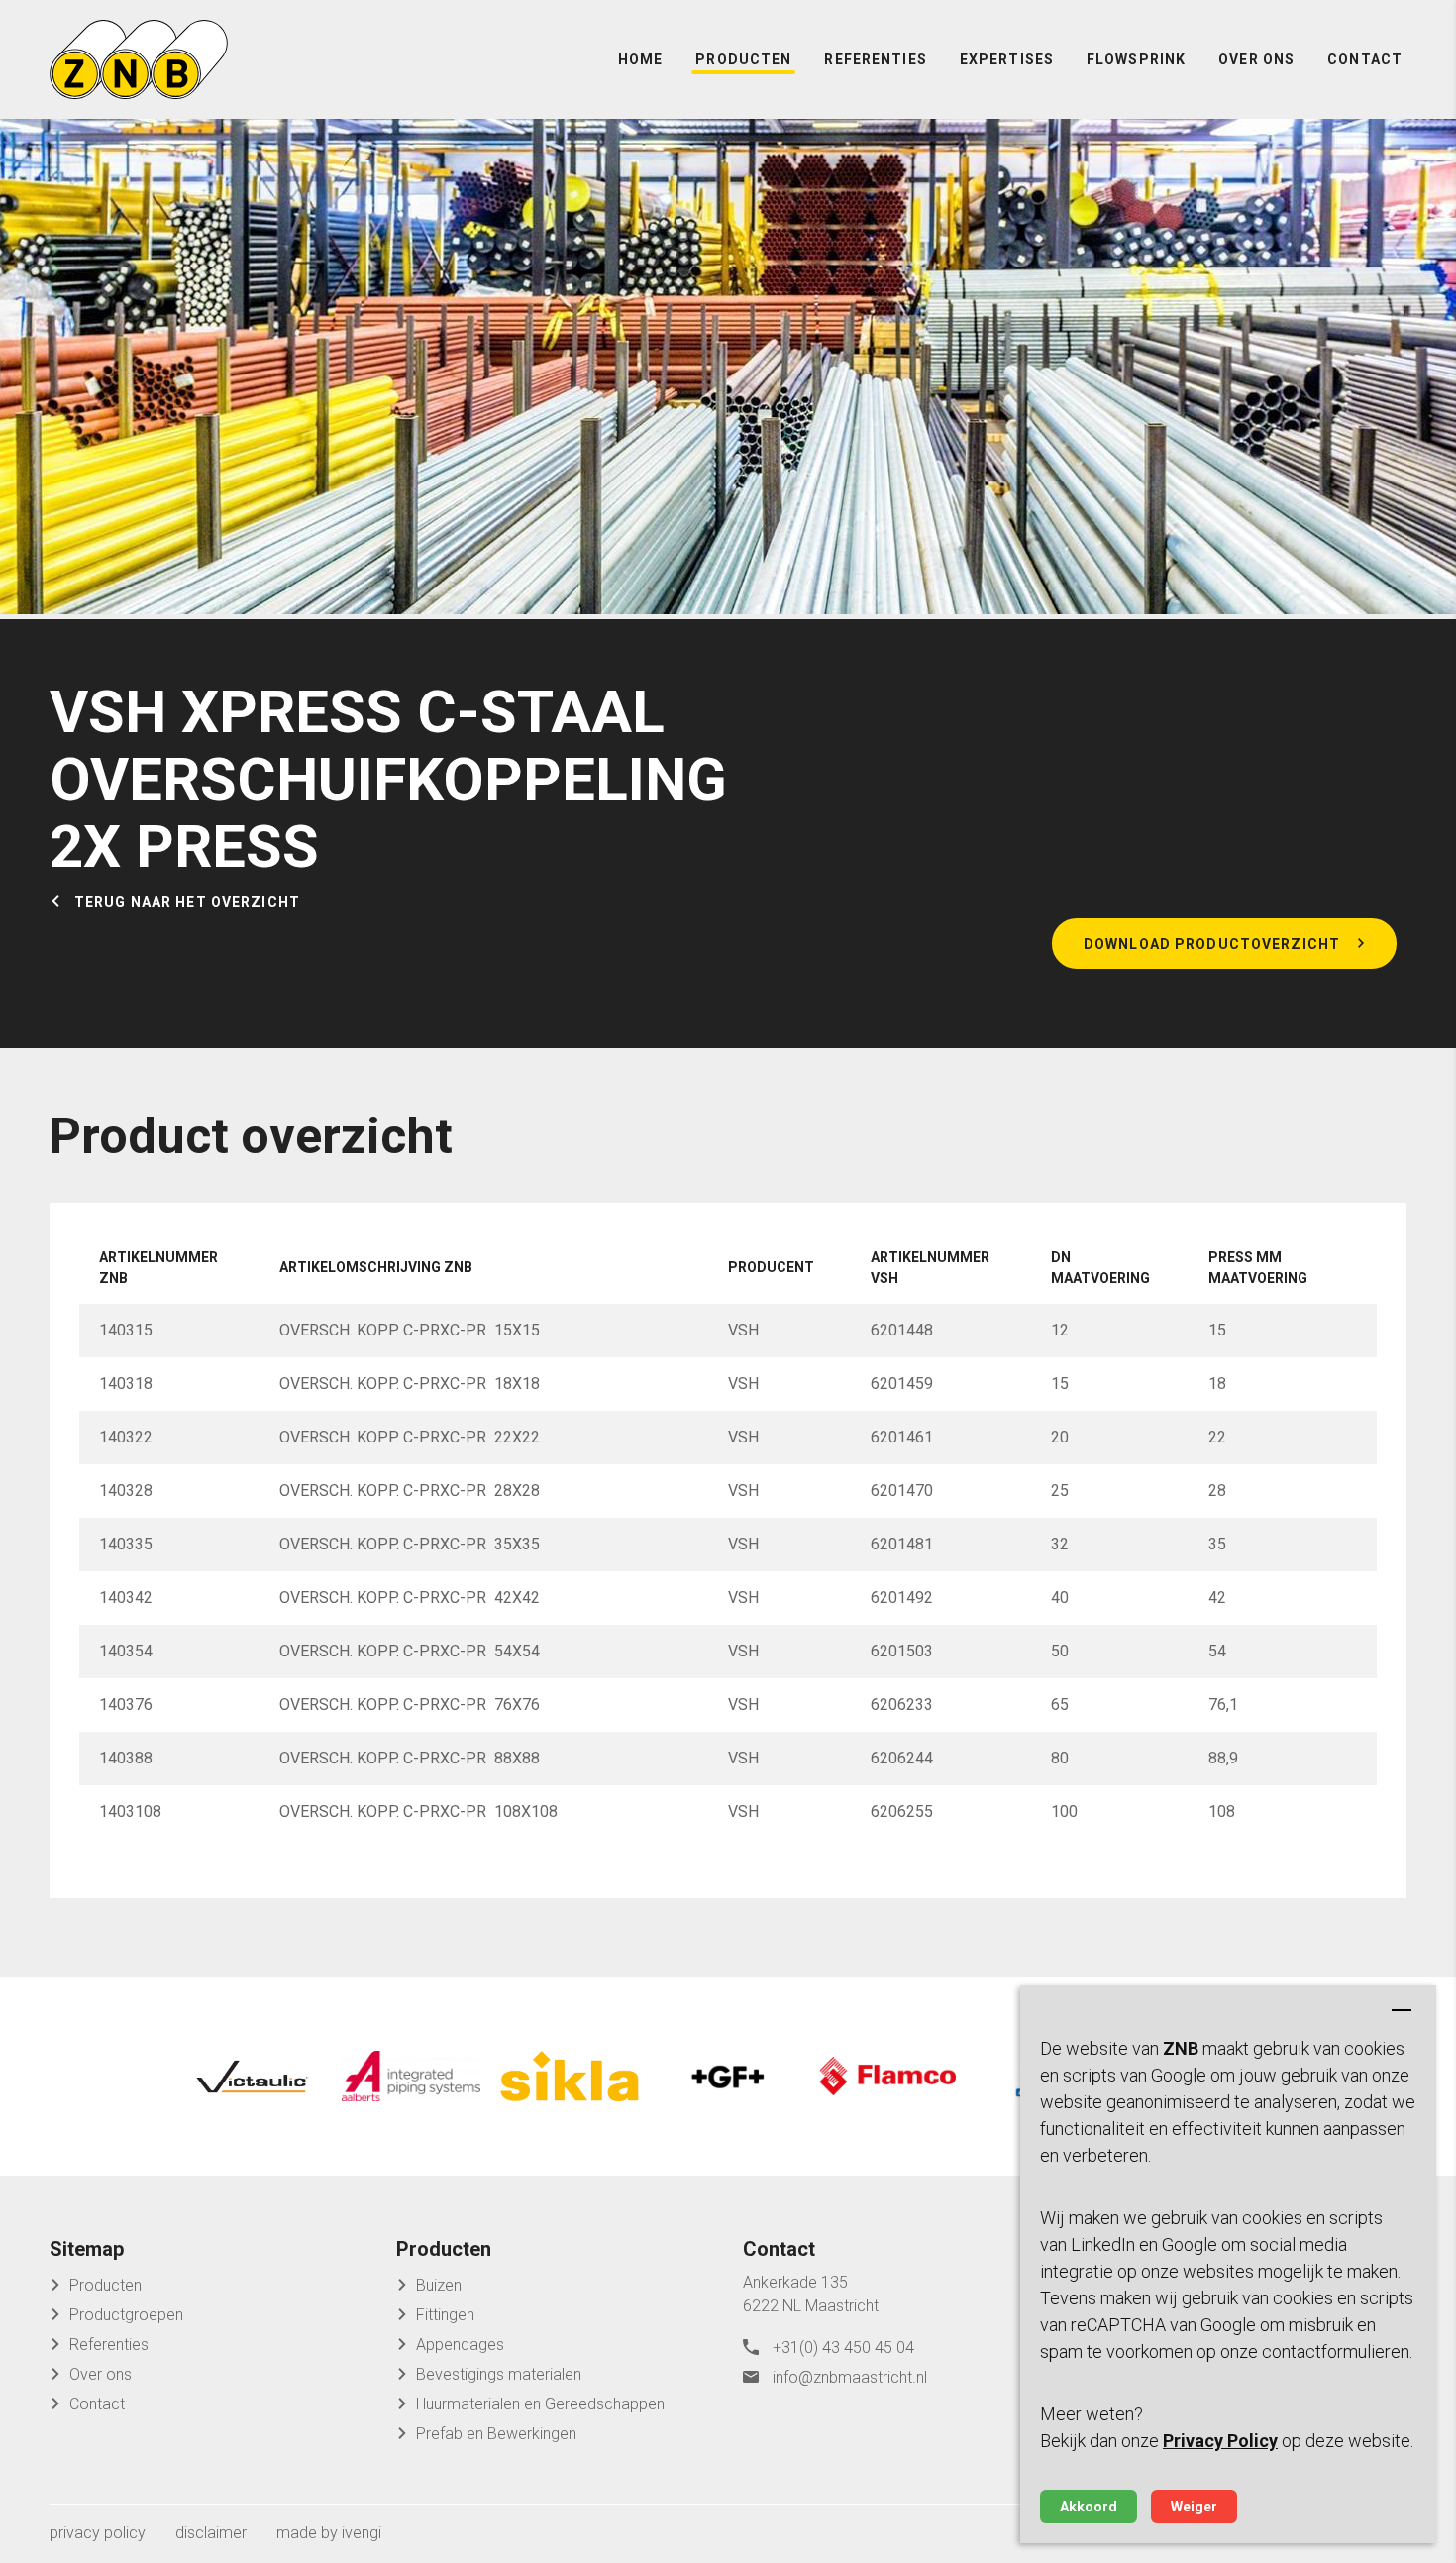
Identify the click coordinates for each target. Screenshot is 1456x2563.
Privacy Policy (1220, 2441)
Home (640, 59)
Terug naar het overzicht (187, 902)
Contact (1365, 59)
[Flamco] (886, 2077)
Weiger (1194, 2507)
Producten (743, 59)
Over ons (1256, 59)
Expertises (1007, 59)
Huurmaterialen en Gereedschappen (540, 2404)
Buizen (439, 2285)
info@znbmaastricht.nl (850, 2377)
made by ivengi (329, 2533)
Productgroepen (126, 2315)
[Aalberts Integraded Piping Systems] (411, 2077)
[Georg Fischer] (728, 2077)
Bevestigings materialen (499, 2374)
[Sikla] (570, 2077)
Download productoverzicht (1212, 944)
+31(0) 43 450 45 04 (843, 2348)
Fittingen (445, 2315)
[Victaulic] (253, 2077)
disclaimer (211, 2533)
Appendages (460, 2345)
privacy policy (98, 2533)
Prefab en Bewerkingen (496, 2434)
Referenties (875, 59)
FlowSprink (1136, 59)
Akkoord (1089, 2507)
